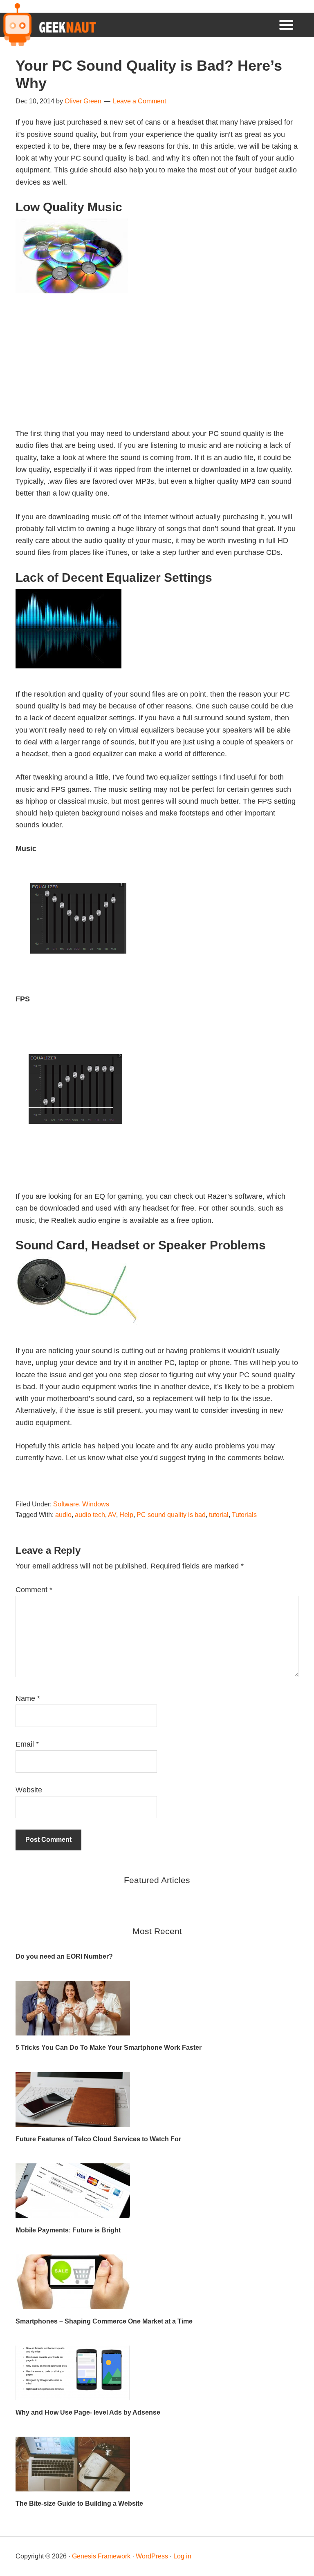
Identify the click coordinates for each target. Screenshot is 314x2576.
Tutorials (244, 1515)
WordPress (152, 2556)
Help (126, 1515)
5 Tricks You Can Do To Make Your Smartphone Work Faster (109, 2048)
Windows (96, 1504)
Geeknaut (48, 25)
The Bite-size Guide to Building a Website (79, 2503)
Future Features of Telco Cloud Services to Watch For (98, 2139)
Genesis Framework (101, 2556)
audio (63, 1515)
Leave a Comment (139, 101)
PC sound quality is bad (171, 1515)
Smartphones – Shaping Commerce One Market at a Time (104, 2321)
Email (27, 1744)
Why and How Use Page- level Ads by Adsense (88, 2412)
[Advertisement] (157, 371)
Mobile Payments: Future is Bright (68, 2230)
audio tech (90, 1515)
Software (66, 1504)
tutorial (219, 1515)
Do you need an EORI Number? (64, 1956)
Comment (34, 1590)
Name (28, 1698)
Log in (182, 2556)
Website (29, 1790)
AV (112, 1515)
